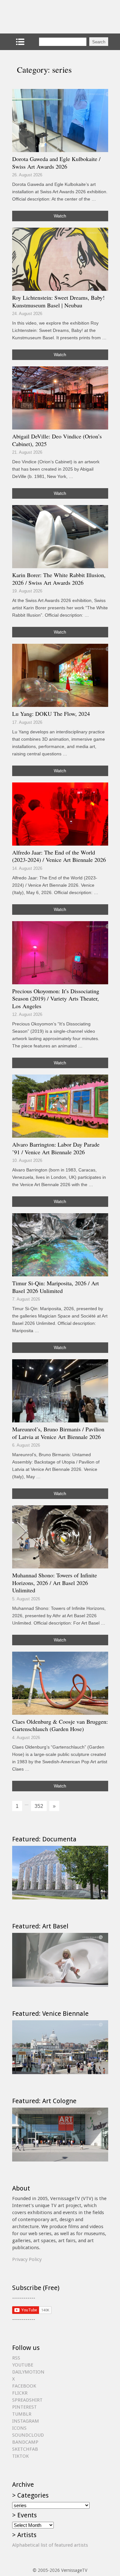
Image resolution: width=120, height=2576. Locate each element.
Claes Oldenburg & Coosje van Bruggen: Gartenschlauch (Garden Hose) (60, 1725)
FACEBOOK (24, 2386)
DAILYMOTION (28, 2372)
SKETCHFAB (25, 2449)
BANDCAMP (25, 2442)
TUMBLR (22, 2414)
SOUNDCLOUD (28, 2435)
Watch (60, 216)
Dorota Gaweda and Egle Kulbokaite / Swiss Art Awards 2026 (56, 163)
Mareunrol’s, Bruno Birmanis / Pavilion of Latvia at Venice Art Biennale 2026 (58, 1433)
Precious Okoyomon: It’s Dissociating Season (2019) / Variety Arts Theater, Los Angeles (56, 998)
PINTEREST (24, 2407)
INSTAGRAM (26, 2421)
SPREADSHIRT (27, 2400)
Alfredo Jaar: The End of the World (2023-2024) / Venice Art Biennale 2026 (59, 856)
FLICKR (20, 2393)
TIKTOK (20, 2456)
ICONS (19, 2428)
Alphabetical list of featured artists (50, 2545)
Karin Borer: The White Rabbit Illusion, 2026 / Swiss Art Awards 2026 (59, 579)
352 (39, 1806)
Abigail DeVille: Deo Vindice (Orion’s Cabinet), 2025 (57, 440)
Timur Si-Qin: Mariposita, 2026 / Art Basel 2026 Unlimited (56, 1287)
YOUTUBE (23, 2365)
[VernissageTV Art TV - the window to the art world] (44, 17)
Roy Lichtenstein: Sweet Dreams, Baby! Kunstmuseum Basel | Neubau (58, 301)
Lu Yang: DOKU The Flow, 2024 (51, 714)
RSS (16, 2358)
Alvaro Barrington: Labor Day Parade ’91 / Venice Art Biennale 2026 (56, 1148)
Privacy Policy (27, 2259)
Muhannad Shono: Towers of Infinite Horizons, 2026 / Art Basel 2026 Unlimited (55, 1583)
